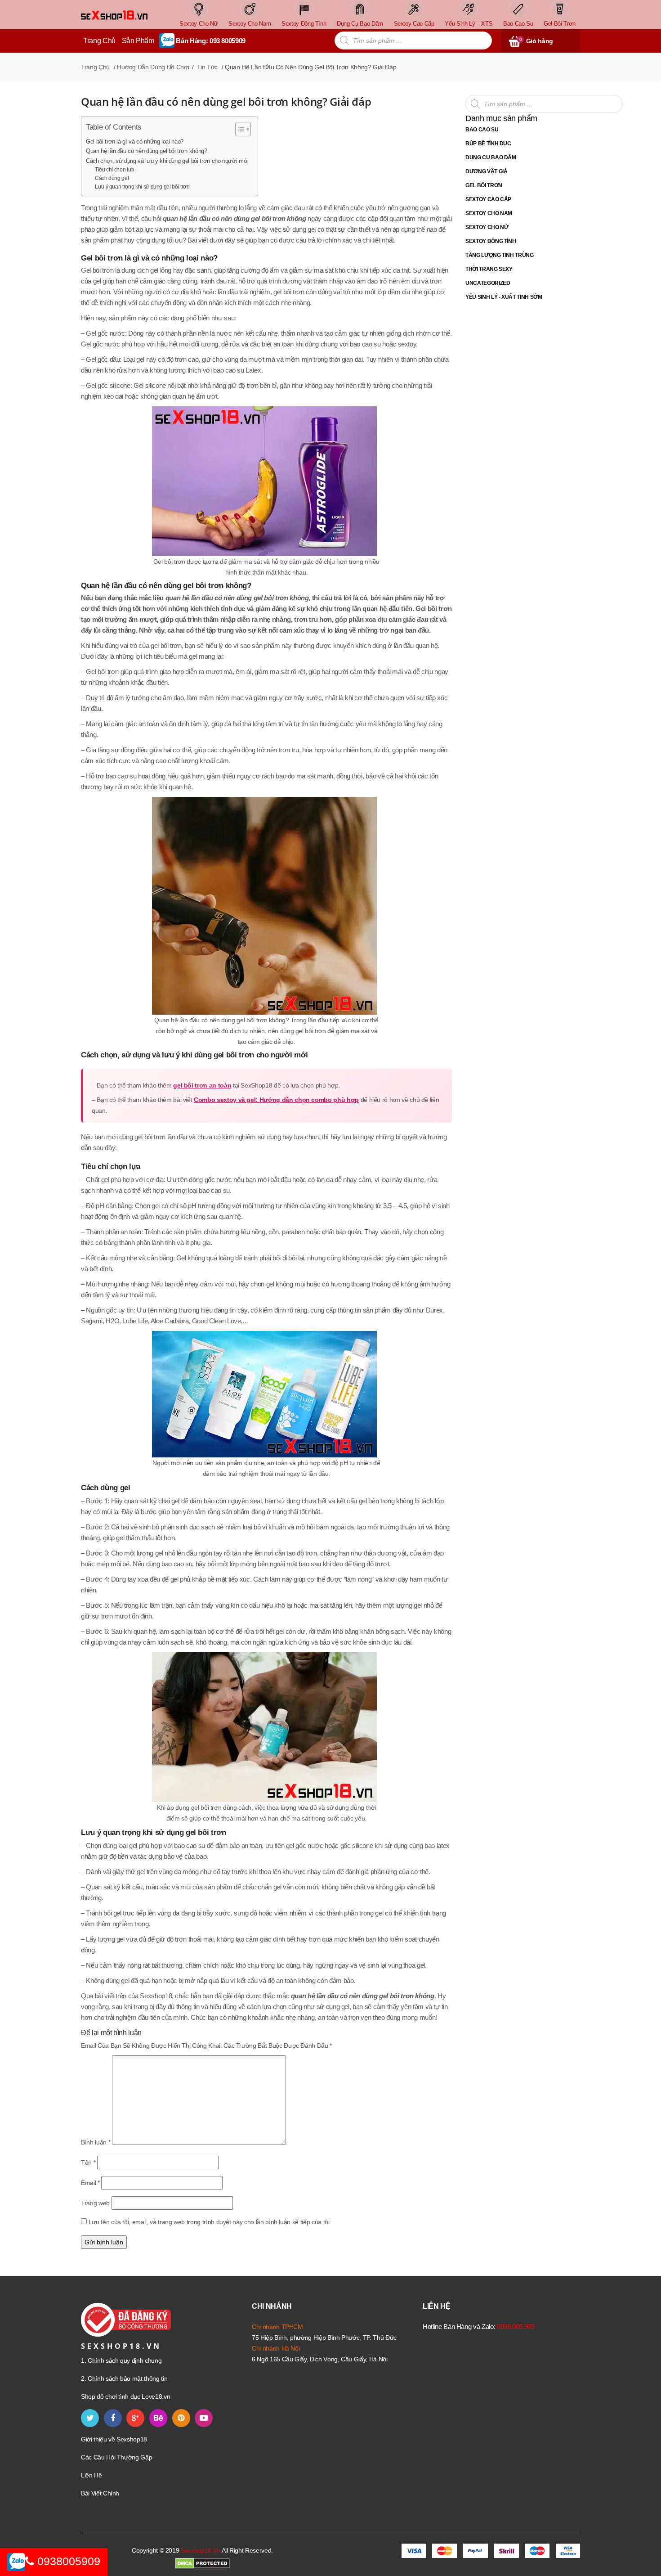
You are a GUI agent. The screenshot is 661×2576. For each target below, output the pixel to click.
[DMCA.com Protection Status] (203, 2563)
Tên (88, 2162)
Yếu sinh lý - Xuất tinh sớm (504, 297)
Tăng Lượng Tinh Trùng (500, 255)
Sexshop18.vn (201, 2550)
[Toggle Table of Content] (239, 129)
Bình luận (96, 2142)
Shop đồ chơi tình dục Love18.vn (125, 2396)
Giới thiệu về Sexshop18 (114, 2439)
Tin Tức (207, 67)
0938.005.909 (516, 2326)
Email (90, 2183)
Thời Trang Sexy (489, 269)
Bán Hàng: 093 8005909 (211, 41)
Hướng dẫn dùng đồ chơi (153, 67)
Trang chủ (95, 67)
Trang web (95, 2203)
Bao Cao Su (482, 130)
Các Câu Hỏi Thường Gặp (116, 2457)
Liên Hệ (92, 2475)
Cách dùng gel (112, 178)
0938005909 (67, 2561)
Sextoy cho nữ (487, 227)
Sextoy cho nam (489, 213)
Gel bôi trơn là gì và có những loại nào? (135, 142)
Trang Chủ (99, 41)
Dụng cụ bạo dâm (491, 157)
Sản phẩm (138, 41)
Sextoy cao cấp (488, 199)
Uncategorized (488, 283)
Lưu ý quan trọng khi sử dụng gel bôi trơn (142, 187)
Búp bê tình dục (488, 144)
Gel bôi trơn (484, 185)
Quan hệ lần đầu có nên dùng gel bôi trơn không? (147, 151)
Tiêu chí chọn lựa (115, 170)
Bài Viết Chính (100, 2493)
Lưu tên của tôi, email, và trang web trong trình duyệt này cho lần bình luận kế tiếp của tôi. (210, 2222)
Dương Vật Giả (486, 171)
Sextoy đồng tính (491, 241)
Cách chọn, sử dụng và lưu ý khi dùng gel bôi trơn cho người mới (167, 161)
